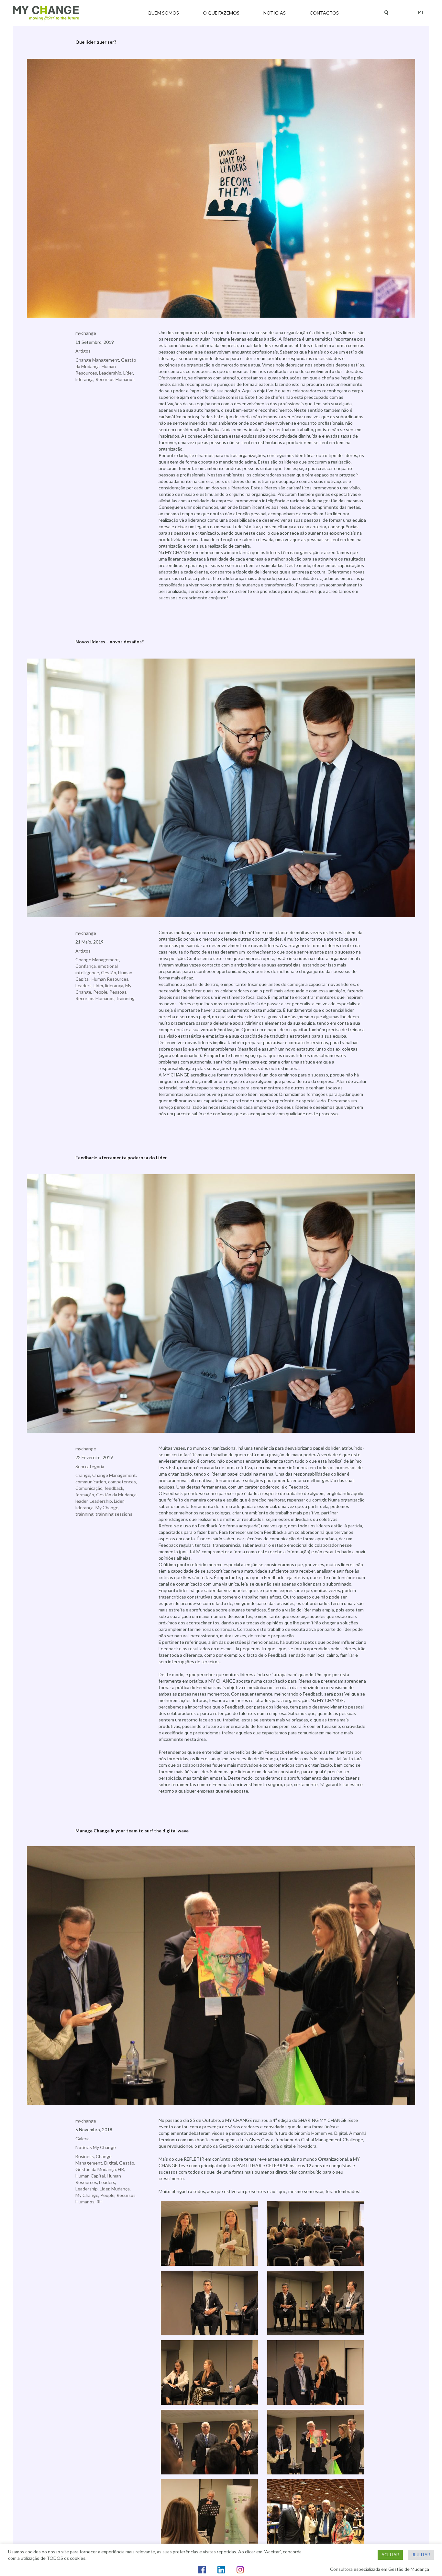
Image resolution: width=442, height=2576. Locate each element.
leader (82, 1501)
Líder (128, 373)
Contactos (324, 13)
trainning (126, 998)
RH (99, 2202)
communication (91, 1482)
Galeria (83, 2139)
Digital (111, 2163)
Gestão (109, 972)
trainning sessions (114, 1514)
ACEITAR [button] (390, 2555)
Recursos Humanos (115, 379)
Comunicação (89, 1488)
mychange (86, 333)
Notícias (275, 13)
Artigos (83, 351)
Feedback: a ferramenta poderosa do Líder (121, 1157)
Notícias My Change (96, 2147)
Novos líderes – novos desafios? (110, 642)
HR (121, 2169)
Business (85, 2156)
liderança (84, 379)
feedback (114, 1488)
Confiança (86, 966)
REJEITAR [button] (421, 2555)
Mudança (121, 2189)
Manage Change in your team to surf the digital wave (132, 1831)
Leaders (83, 985)
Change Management (97, 360)
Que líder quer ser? (96, 42)
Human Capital (90, 2176)
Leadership (110, 373)
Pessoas (118, 992)
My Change (107, 1507)
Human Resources (110, 979)
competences (122, 1482)
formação (85, 1495)
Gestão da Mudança (116, 1495)
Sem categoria (90, 1466)
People (100, 992)
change (83, 1475)
